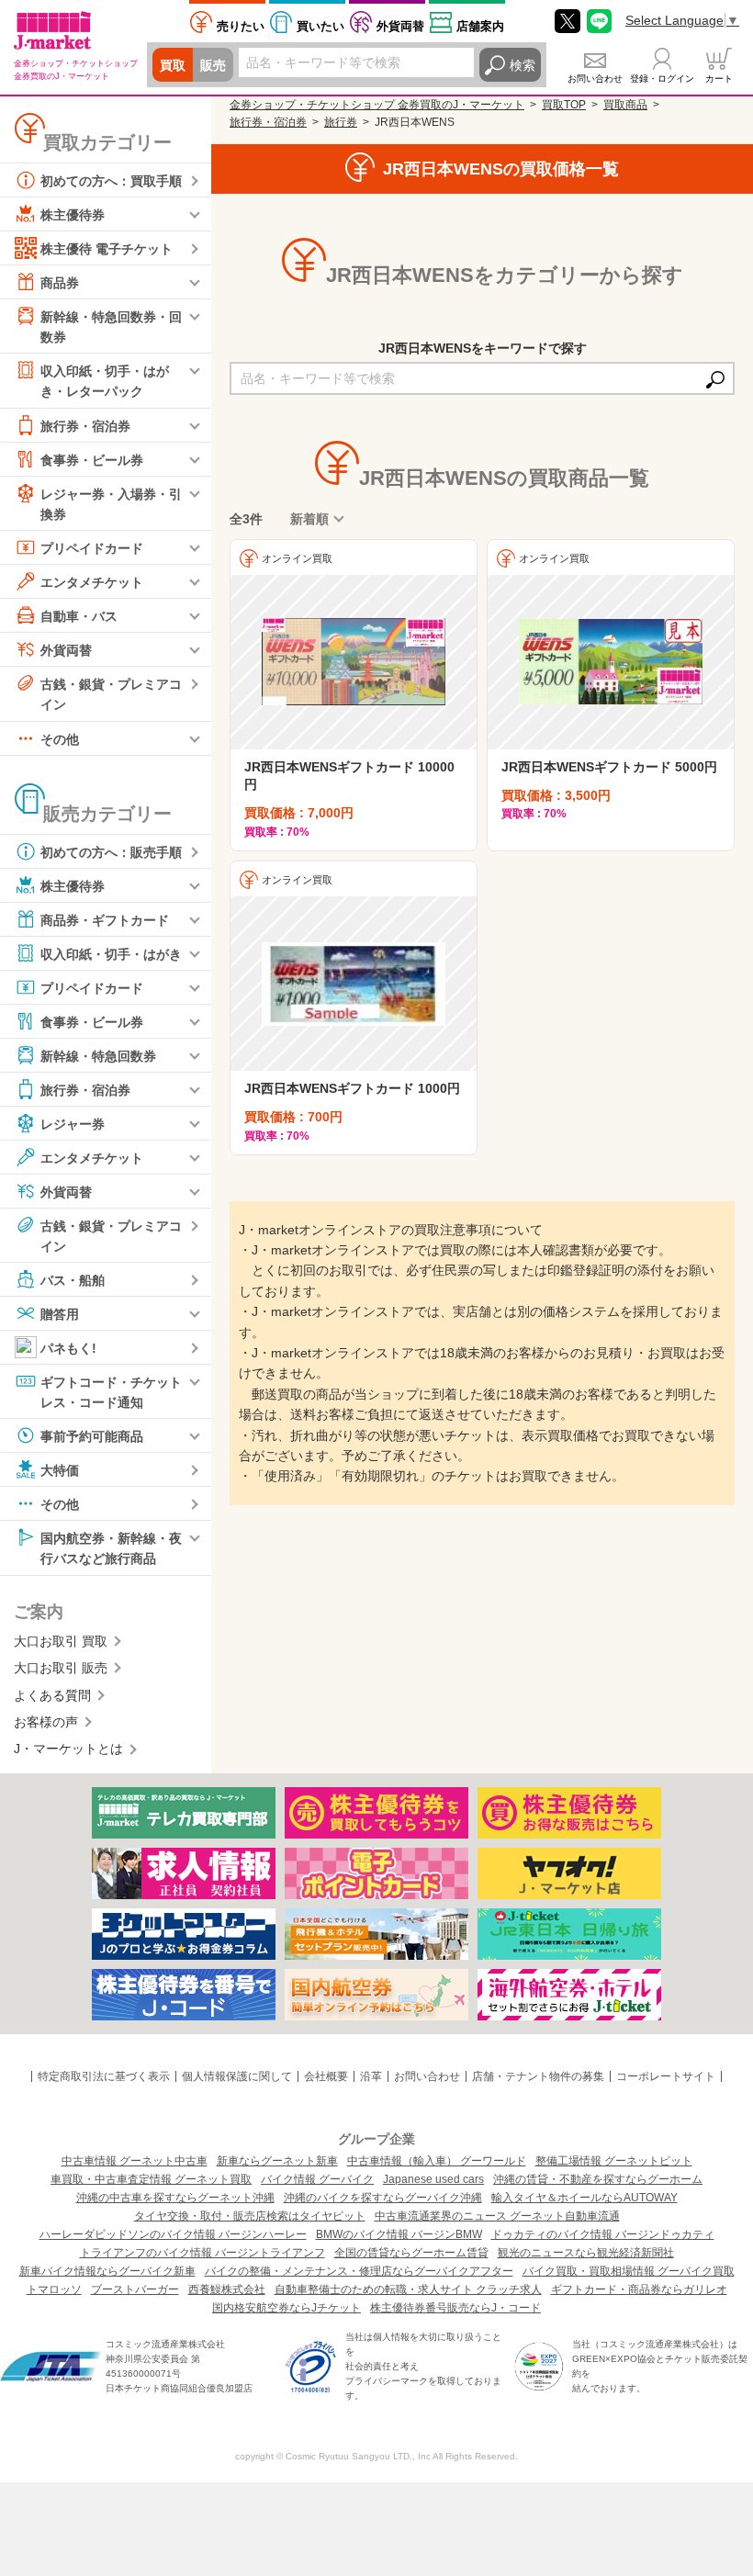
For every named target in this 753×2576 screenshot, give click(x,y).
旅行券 (341, 122)
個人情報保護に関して (237, 2076)
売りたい (241, 26)
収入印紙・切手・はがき (111, 953)
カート (719, 79)
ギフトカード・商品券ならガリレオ (639, 2289)
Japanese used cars (433, 2179)
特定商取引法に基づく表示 (104, 2076)
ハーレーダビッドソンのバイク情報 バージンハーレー (173, 2234)
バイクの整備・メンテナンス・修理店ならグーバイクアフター (359, 2271)
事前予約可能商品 (92, 1436)
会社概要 (326, 2076)
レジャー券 (73, 1123)
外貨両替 (400, 26)
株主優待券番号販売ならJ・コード (455, 2308)
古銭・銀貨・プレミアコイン (111, 694)
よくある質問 (52, 1695)
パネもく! (68, 1348)
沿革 (371, 2076)
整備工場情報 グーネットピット (614, 2161)
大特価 (60, 1470)
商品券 (60, 283)
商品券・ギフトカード (105, 919)
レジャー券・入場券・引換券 (111, 503)
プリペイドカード (92, 548)
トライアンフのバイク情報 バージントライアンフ (202, 2253)
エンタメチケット (92, 582)
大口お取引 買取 (61, 1641)
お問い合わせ (595, 79)
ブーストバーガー (135, 2289)
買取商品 (625, 105)
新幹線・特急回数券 (98, 1055)
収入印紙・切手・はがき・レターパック (105, 381)
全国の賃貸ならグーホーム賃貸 (411, 2253)
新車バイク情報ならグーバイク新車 (107, 2271)
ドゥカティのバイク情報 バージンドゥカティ (603, 2234)
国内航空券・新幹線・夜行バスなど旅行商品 (111, 1548)
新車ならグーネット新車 (277, 2161)
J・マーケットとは (68, 1749)
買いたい (320, 26)
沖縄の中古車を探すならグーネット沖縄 (175, 2198)
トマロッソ (54, 2289)
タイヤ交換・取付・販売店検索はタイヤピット (250, 2216)
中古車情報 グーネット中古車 (135, 2161)
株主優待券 (73, 215)
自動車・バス (79, 616)
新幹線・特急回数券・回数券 (111, 327)
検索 (523, 65)
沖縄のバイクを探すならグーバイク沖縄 (383, 2198)
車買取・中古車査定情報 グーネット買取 (151, 2179)
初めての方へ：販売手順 (111, 851)
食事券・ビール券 (92, 459)
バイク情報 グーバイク (317, 2179)
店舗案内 (480, 26)
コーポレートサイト (666, 2076)
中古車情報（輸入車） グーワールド (437, 2161)
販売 (213, 65)
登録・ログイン (662, 79)
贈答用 (60, 1314)
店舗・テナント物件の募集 (538, 2076)
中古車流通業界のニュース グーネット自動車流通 (497, 2216)
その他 (60, 738)
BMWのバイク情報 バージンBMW (399, 2234)
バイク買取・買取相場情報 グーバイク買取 (629, 2271)
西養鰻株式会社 (227, 2289)
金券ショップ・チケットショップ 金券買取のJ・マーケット (377, 105)
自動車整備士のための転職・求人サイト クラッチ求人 (408, 2289)
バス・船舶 (73, 1280)
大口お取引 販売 (61, 1668)
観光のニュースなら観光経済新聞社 (586, 2253)
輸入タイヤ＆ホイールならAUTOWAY (584, 2198)
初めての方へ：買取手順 (111, 181)
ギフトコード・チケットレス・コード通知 (111, 1392)
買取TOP (564, 105)
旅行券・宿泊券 (85, 425)
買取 (173, 65)
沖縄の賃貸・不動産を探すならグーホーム (598, 2179)
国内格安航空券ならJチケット (287, 2308)
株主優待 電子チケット (107, 249)
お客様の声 (46, 1722)
